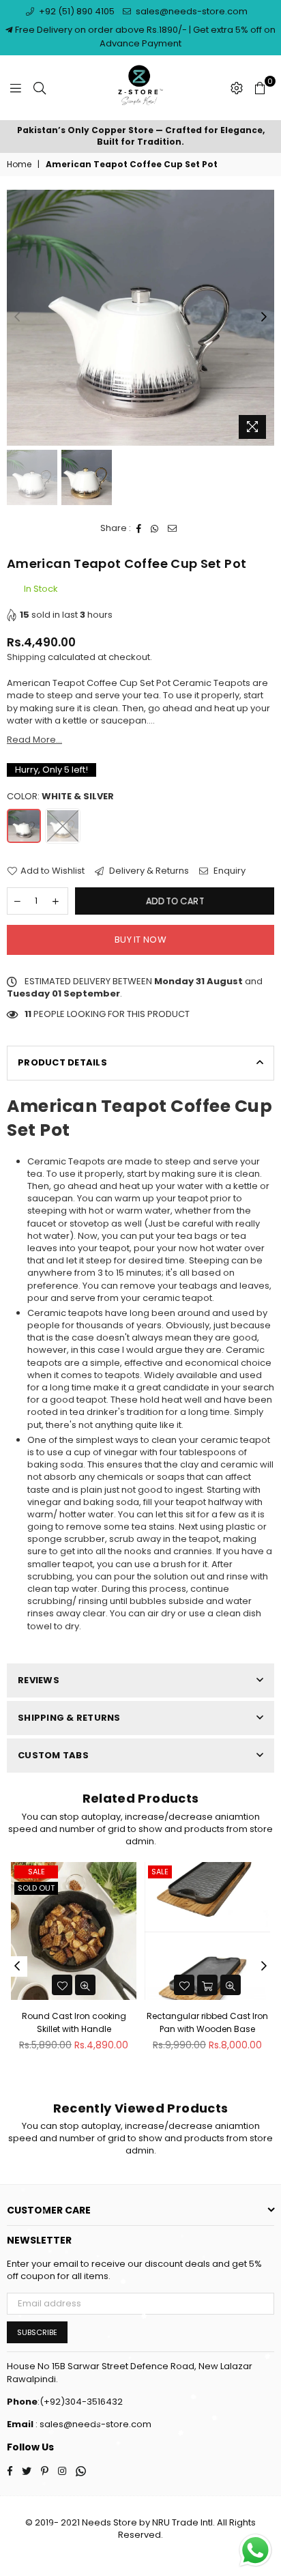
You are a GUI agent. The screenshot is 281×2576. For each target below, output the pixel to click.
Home (19, 164)
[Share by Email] (173, 528)
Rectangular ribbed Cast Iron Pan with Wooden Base (74, 2022)
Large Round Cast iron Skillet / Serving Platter (208, 2022)
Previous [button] (17, 317)
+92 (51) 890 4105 (76, 11)
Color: (60, 797)
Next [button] (264, 317)
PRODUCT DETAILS (62, 1062)
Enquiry (228, 871)
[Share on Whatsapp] (155, 528)
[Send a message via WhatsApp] (255, 2550)
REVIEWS (39, 1680)
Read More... (34, 740)
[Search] (40, 88)
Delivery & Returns (148, 871)
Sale (26, 1872)
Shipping (26, 657)
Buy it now (140, 940)
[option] (140, 137)
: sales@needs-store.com (92, 2424)
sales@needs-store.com (191, 11)
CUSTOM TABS (53, 1755)
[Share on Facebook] (139, 528)
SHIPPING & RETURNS (69, 1718)
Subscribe (37, 2332)
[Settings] (237, 88)
